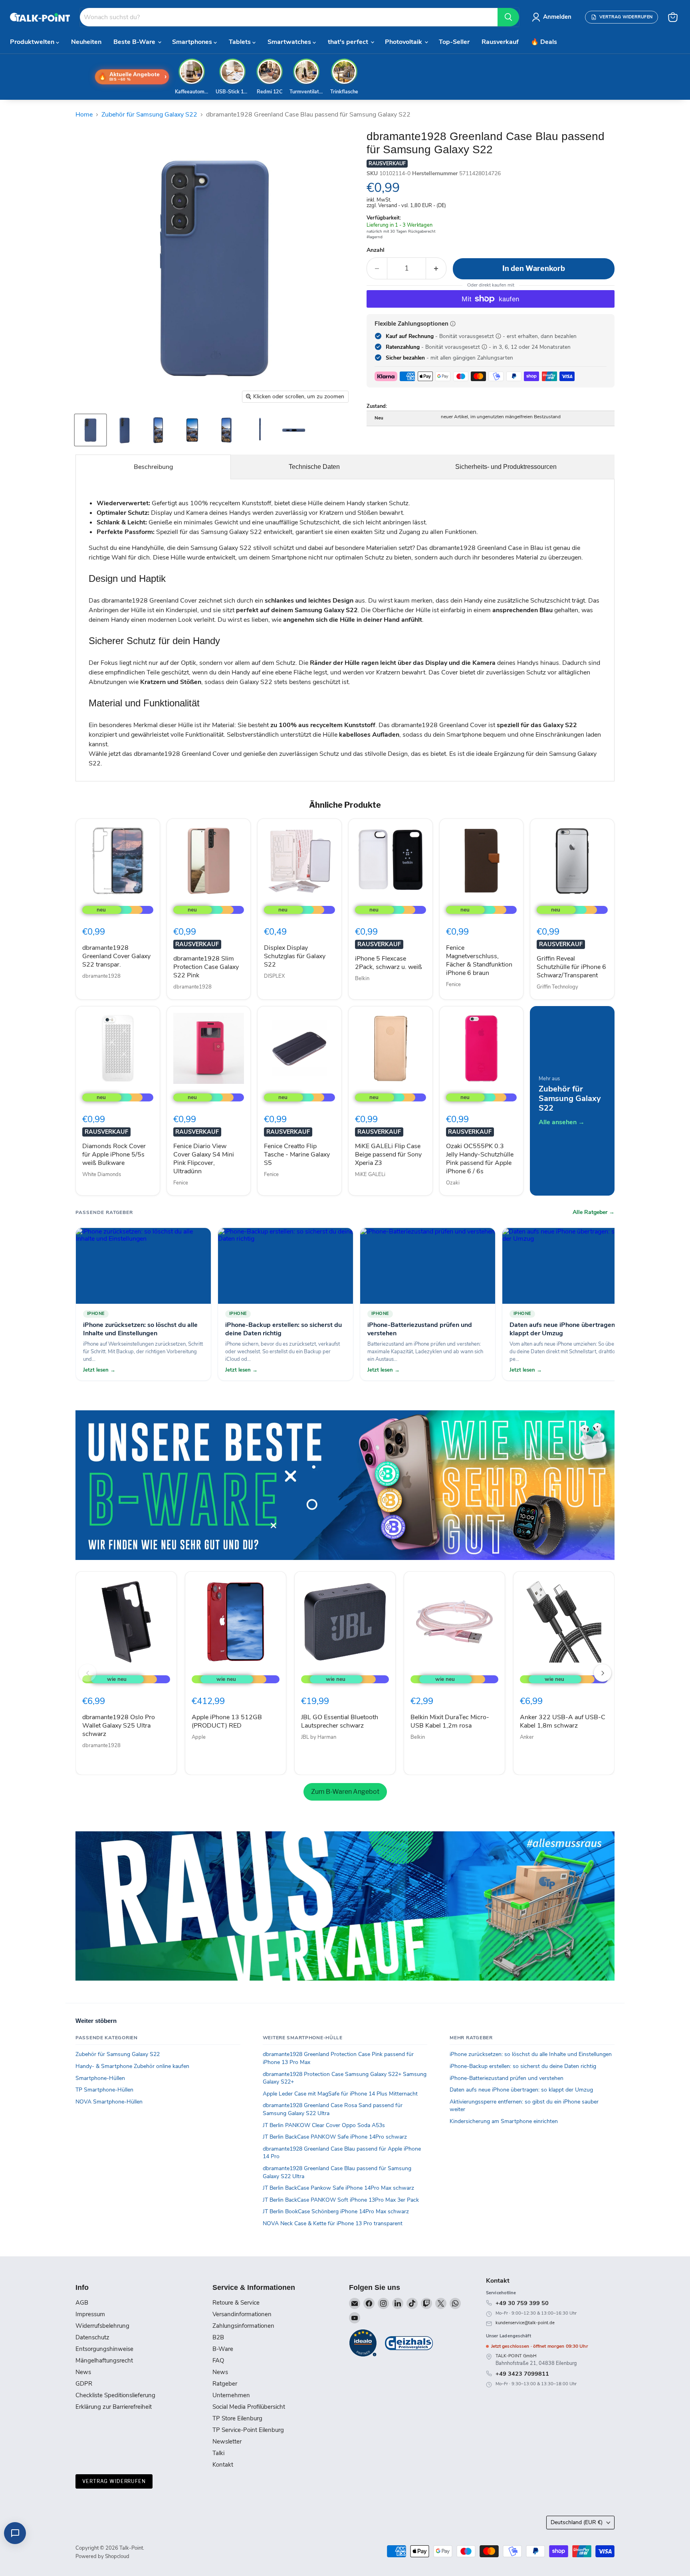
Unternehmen (231, 2395)
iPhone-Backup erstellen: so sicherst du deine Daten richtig (523, 2066)
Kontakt (223, 2465)
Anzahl (376, 250)
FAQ (218, 2361)
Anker (527, 1737)
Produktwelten (33, 42)
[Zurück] (87, 1673)
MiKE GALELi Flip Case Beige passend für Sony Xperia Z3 (388, 1155)
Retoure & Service (236, 2303)
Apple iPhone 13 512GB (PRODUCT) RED (227, 1721)
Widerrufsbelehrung (102, 2326)
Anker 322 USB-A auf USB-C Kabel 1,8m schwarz (563, 1721)
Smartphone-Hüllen (100, 2078)
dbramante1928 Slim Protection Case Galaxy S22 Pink (206, 967)
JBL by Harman (319, 1737)
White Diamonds (102, 1174)
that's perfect (349, 42)
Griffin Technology (557, 987)
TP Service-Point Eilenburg (248, 2430)
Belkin (362, 979)
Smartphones (193, 42)
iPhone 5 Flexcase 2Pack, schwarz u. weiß (389, 963)
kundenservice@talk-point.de (525, 2323)
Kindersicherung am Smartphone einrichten (504, 2121)
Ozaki (453, 1183)
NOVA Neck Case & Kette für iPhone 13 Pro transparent (333, 2223)
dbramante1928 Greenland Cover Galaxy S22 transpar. (116, 956)
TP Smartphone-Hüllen (104, 2090)
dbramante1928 (101, 976)
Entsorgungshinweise (104, 2349)
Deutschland (577, 2522)
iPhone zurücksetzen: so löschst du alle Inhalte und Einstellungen (531, 2054)
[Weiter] (603, 1673)
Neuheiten (86, 42)
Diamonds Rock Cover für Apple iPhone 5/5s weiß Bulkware (114, 1155)
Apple (199, 1737)
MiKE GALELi (370, 1174)
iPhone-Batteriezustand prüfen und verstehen (507, 2078)
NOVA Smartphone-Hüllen (109, 2102)
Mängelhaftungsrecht (104, 2361)
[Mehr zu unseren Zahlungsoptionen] (453, 324)
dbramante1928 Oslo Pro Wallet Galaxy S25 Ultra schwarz (119, 1726)
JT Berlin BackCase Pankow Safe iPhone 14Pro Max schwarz (338, 2188)
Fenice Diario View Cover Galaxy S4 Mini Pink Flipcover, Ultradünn (204, 1159)
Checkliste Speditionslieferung (115, 2395)
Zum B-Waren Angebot (345, 1792)
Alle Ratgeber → (594, 1212)
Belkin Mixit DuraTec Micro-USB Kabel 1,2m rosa (450, 1721)
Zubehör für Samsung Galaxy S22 (149, 115)
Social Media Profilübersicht (249, 2407)
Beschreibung (153, 467)
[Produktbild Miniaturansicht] (90, 430)
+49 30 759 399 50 (522, 2303)
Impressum (90, 2314)
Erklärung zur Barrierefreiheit (114, 2407)
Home (84, 115)
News (83, 2372)
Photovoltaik (404, 42)
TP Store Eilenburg (237, 2418)
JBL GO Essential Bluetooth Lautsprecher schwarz (340, 1721)
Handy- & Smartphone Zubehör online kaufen (132, 2066)
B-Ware (223, 2349)
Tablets (241, 42)
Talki (218, 2453)
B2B (218, 2337)
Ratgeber (225, 2384)
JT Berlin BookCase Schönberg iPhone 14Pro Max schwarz (336, 2211)
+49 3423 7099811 (522, 2374)
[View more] (345, 1485)
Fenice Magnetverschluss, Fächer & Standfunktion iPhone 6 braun (479, 960)
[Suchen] (508, 17)
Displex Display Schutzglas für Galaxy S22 (295, 956)
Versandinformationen (242, 2314)
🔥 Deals (544, 42)
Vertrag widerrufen (114, 2481)
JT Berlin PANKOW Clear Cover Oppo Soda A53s (324, 2125)
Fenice (453, 985)
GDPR (84, 2384)
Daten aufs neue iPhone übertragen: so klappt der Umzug (521, 2090)
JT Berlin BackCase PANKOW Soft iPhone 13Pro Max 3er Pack (341, 2200)
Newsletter (227, 2442)
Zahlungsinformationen (243, 2326)
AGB (82, 2303)
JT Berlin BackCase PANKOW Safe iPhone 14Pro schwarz (335, 2137)
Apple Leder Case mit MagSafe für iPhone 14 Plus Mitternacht (340, 2094)
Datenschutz (92, 2337)
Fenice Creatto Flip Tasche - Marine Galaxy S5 (297, 1155)
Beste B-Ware (135, 42)
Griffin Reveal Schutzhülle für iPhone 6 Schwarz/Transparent (571, 967)
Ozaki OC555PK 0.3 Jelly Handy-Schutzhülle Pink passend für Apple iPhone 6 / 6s (480, 1159)
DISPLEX (274, 976)
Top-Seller (454, 42)
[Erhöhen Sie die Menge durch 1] (436, 268)
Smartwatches (290, 42)
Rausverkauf (500, 42)
